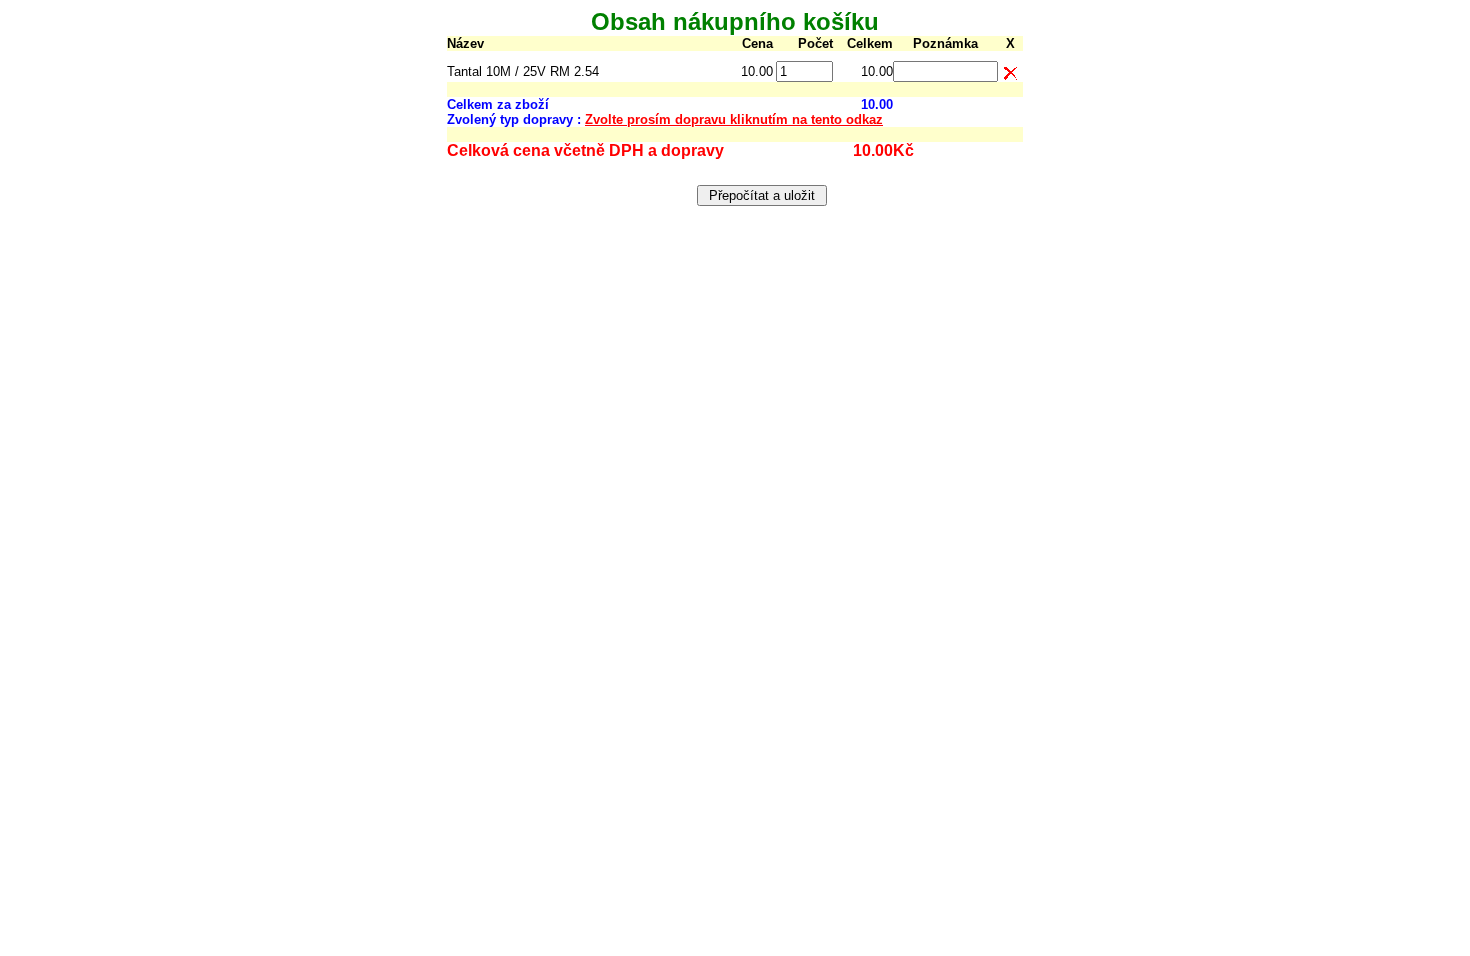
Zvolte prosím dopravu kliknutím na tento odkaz (734, 119)
